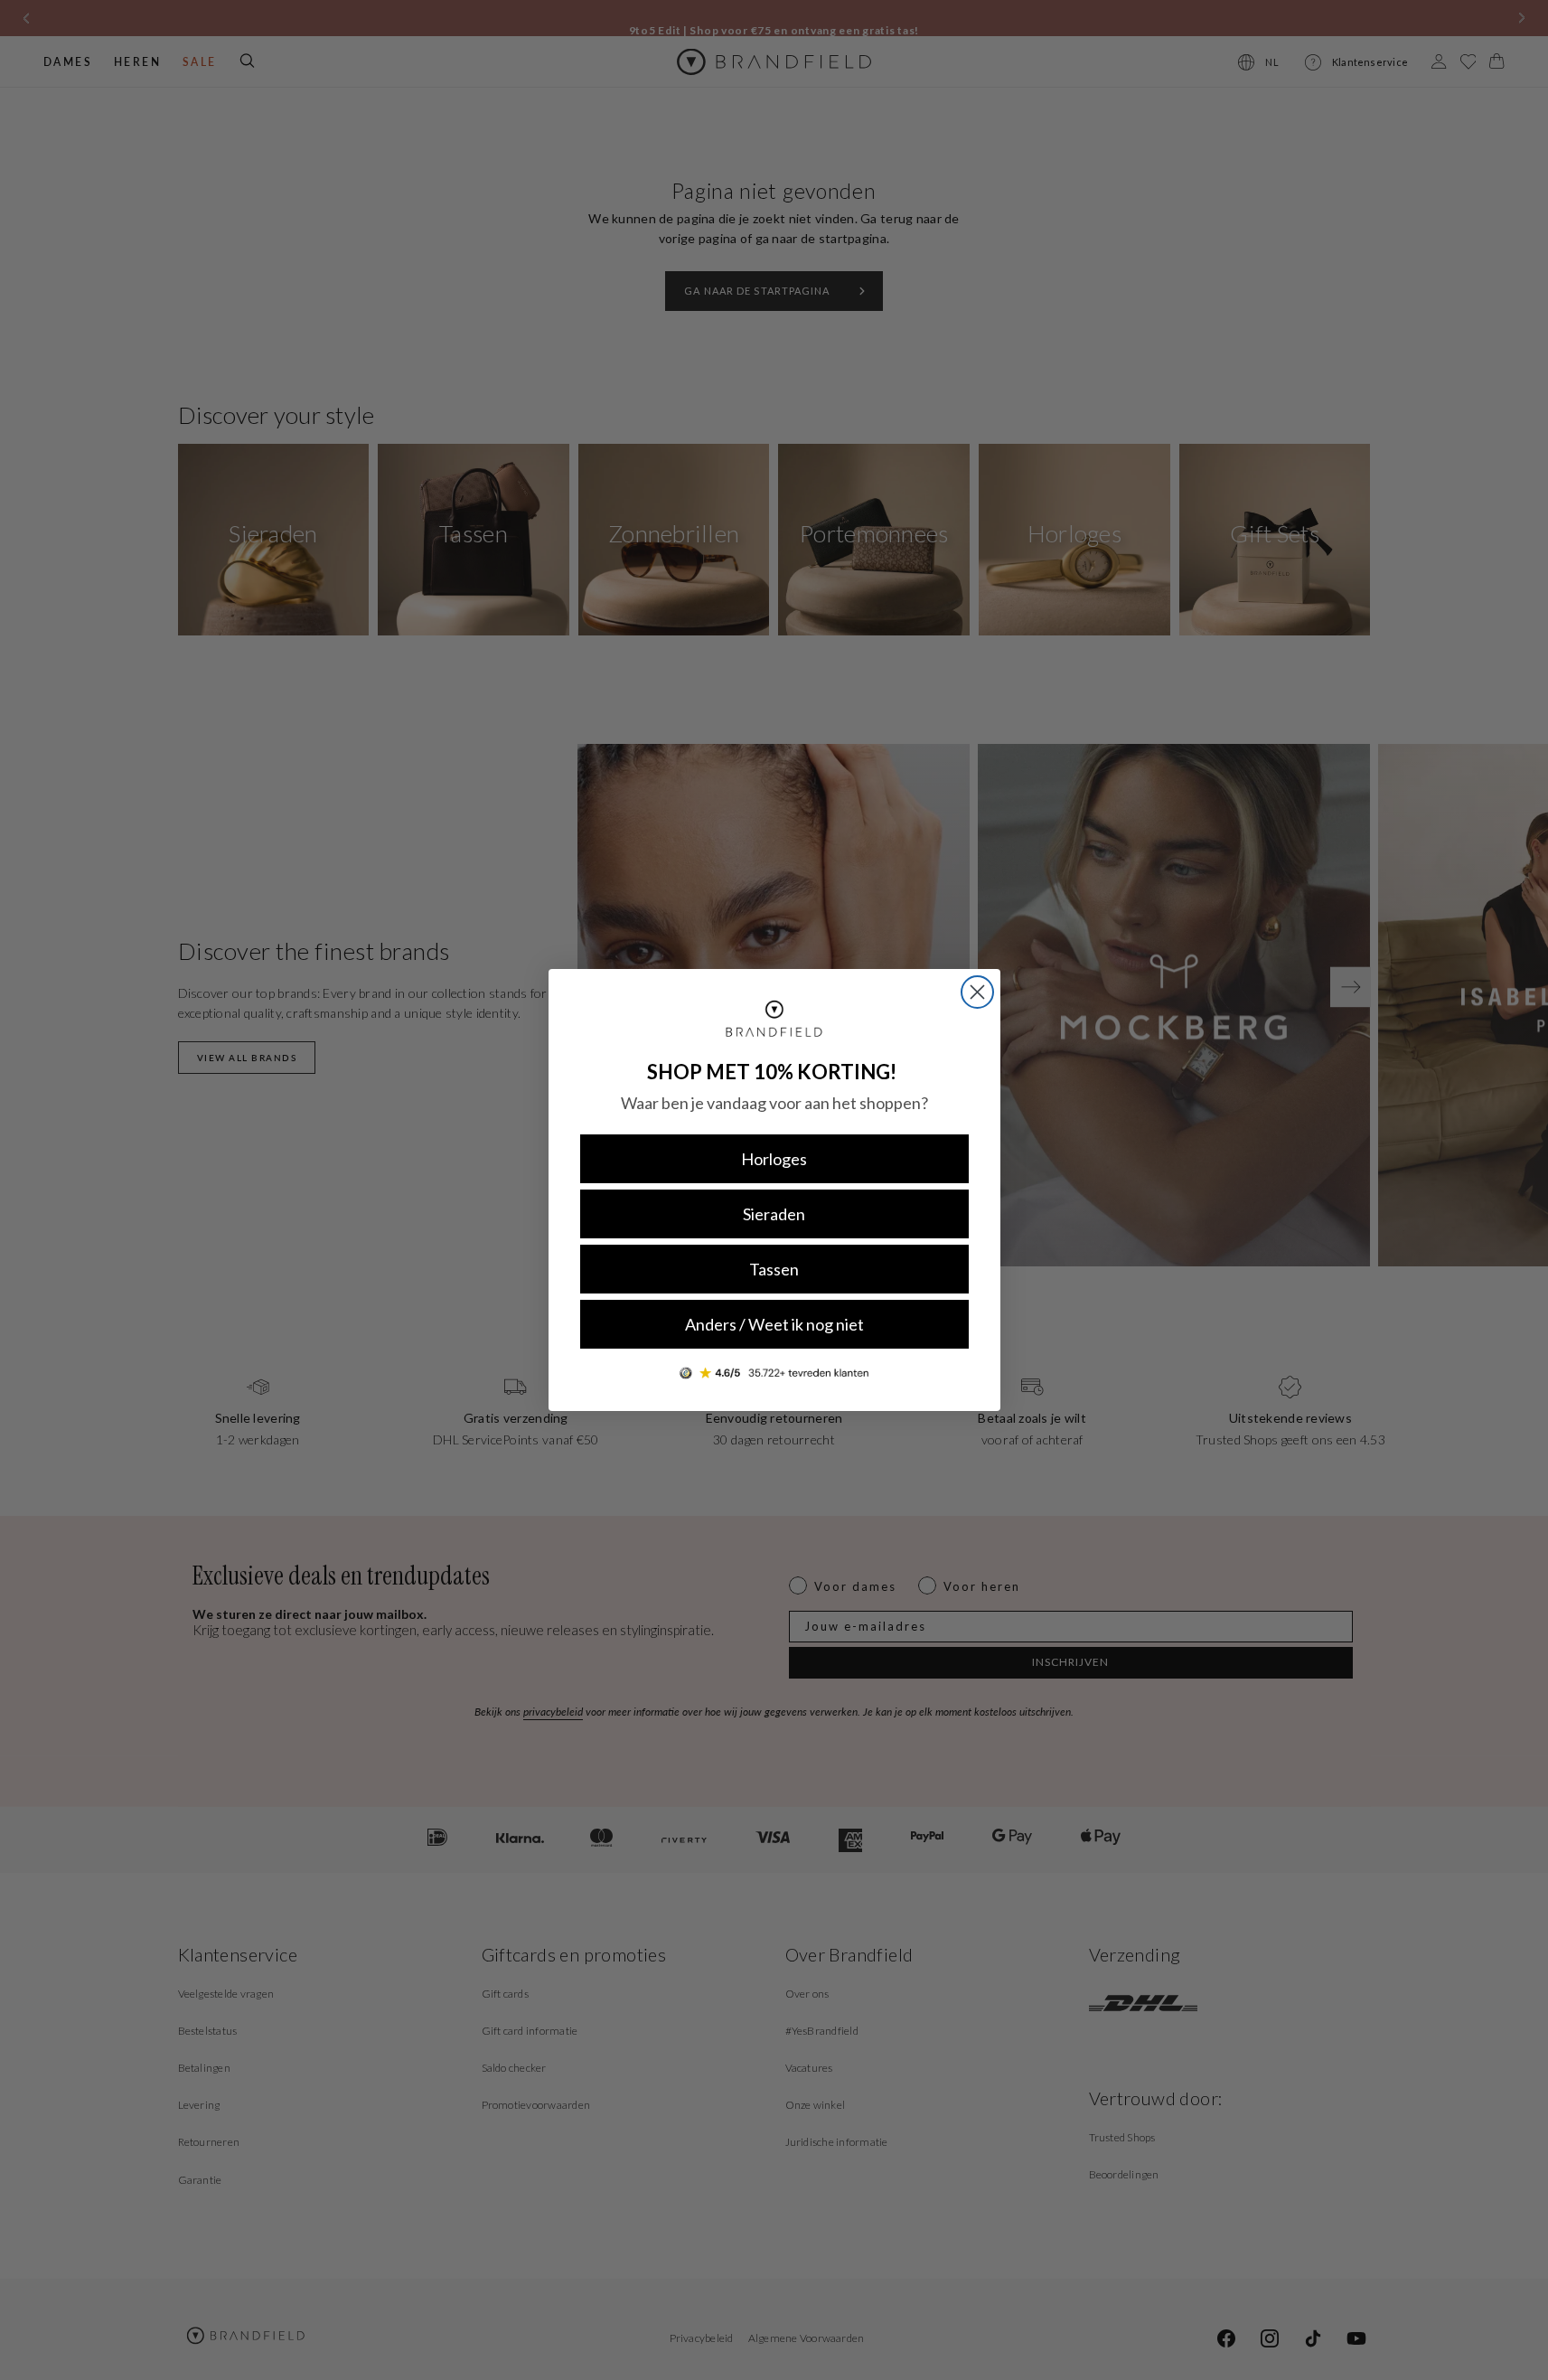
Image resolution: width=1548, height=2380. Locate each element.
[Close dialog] (977, 992)
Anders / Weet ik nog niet (774, 1324)
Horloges (774, 1159)
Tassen (774, 1269)
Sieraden (774, 1214)
